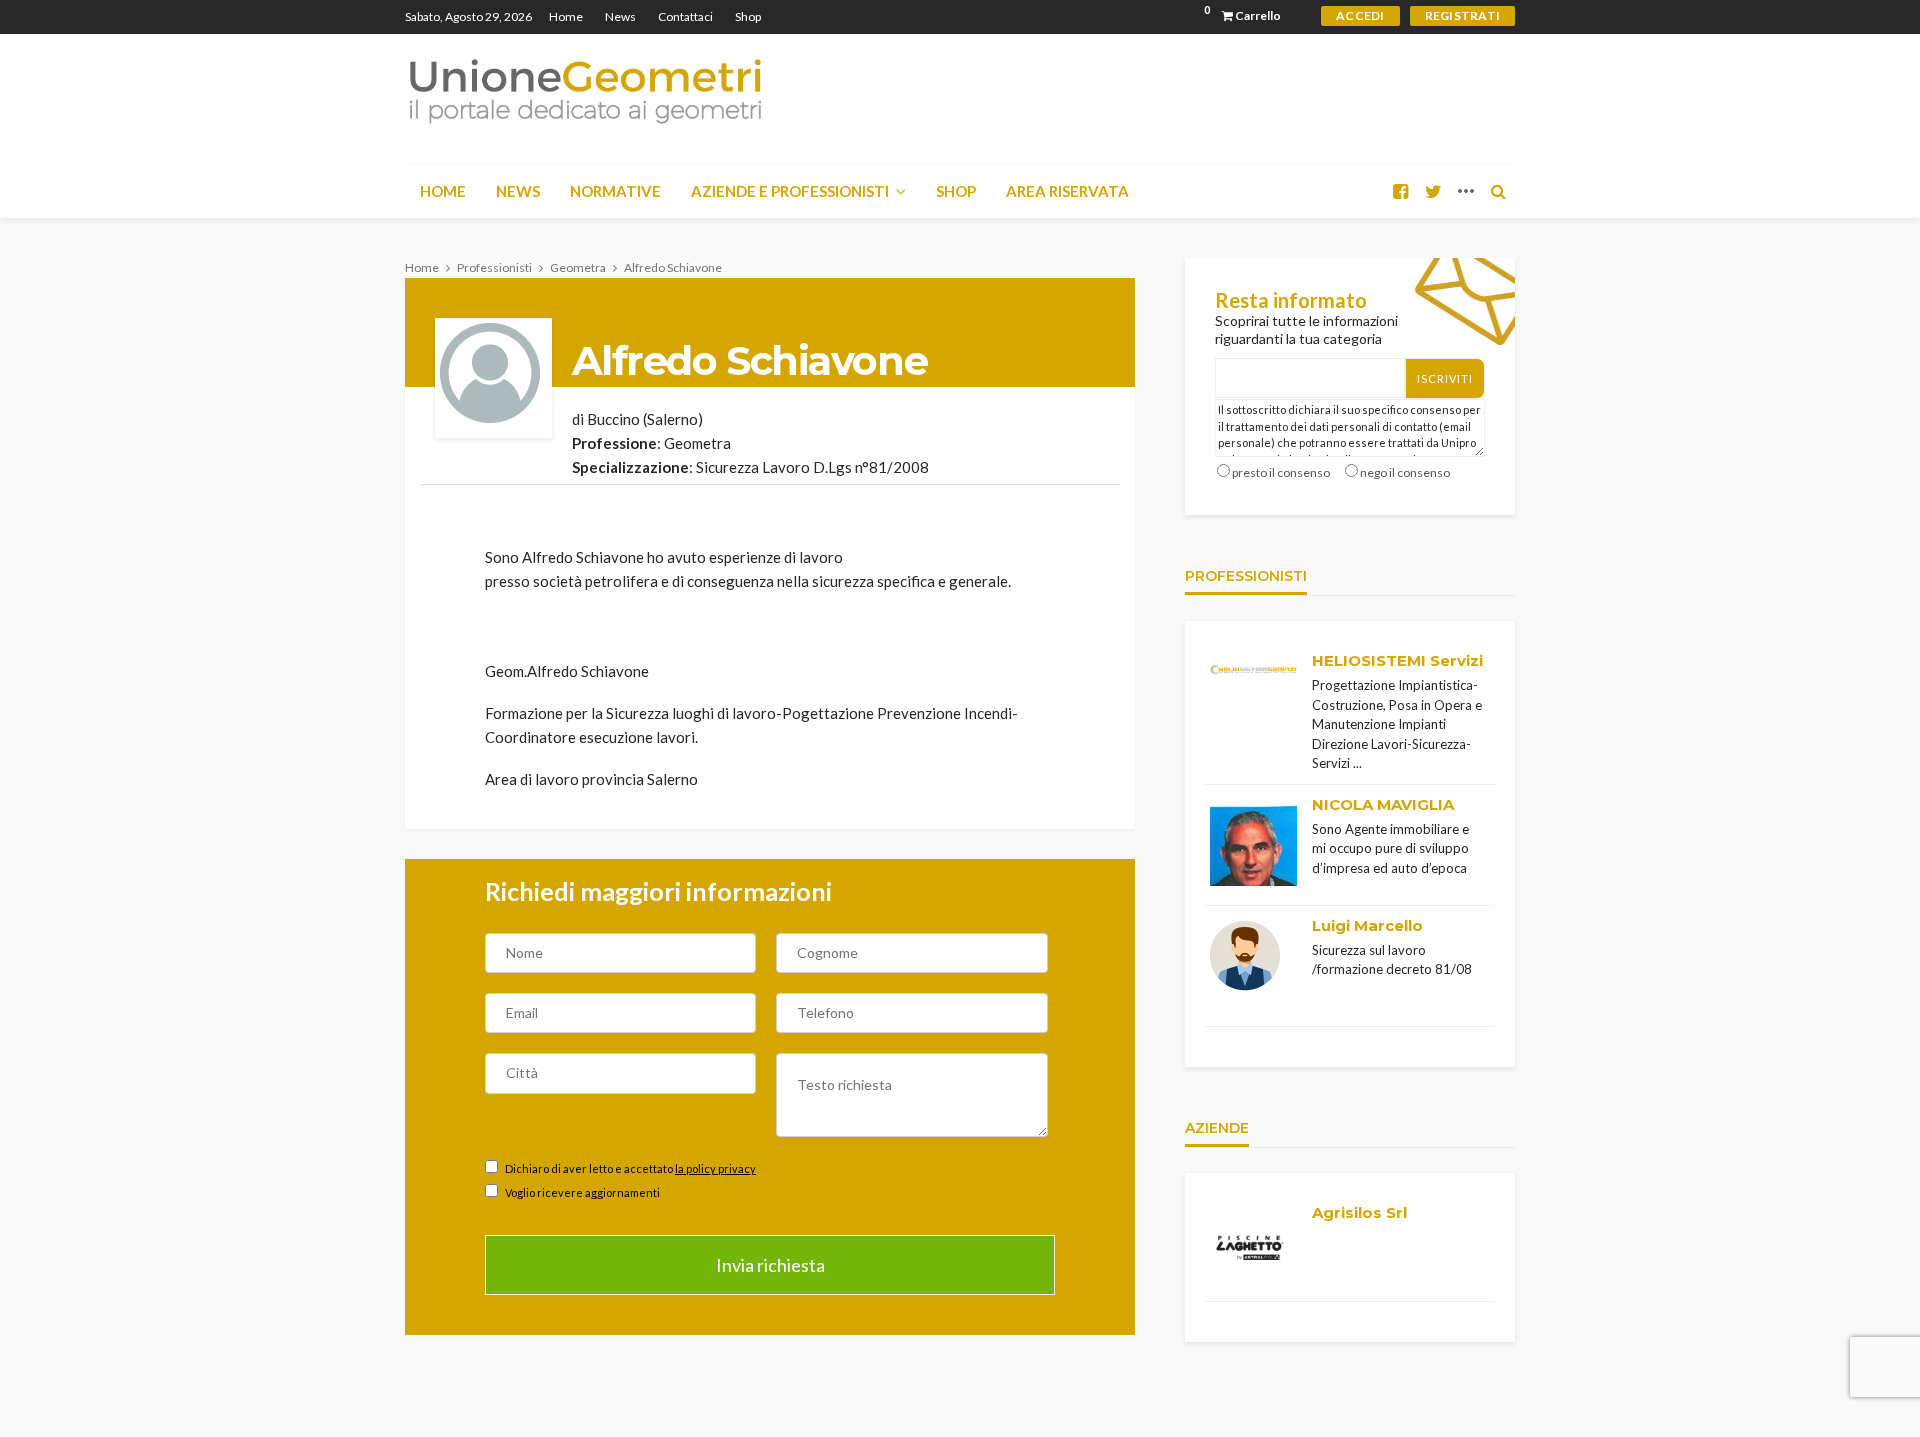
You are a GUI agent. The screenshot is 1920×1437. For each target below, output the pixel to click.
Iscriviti (1445, 378)
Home (566, 16)
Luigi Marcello (1367, 925)
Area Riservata (1067, 191)
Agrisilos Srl (1359, 1212)
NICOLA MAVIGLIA (1383, 804)
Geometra (697, 443)
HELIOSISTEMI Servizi (1397, 660)
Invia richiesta (770, 1265)
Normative (615, 191)
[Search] (1498, 191)
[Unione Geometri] (585, 90)
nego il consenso (1405, 472)
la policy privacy (715, 1168)
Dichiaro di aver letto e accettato (629, 1168)
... (1357, 763)
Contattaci (685, 16)
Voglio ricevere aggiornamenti (581, 1192)
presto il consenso (1281, 472)
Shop (748, 16)
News (620, 16)
